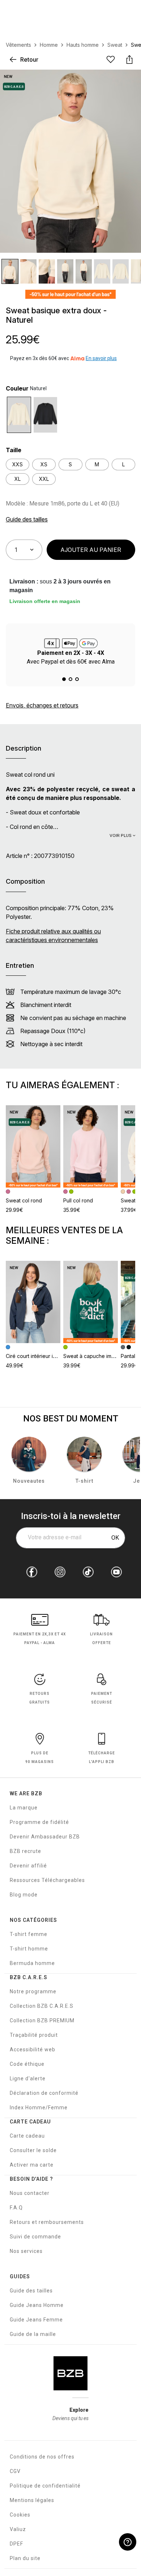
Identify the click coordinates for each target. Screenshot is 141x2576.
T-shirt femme (29, 1934)
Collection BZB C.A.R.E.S (42, 2006)
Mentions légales (32, 2500)
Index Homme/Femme (39, 2108)
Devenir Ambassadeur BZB (45, 1837)
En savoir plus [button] (101, 358)
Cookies (20, 2515)
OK (115, 1538)
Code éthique (27, 2064)
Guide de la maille (33, 2334)
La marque (24, 1808)
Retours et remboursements (47, 2222)
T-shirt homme (29, 1949)
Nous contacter (30, 2193)
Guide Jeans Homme (37, 2305)
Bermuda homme (32, 1963)
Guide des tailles (31, 2291)
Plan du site (25, 2558)
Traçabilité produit (34, 2035)
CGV (15, 2471)
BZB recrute (25, 1851)
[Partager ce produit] (129, 59)
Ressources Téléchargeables (47, 1880)
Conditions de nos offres (42, 2457)
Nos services (26, 2251)
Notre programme (33, 1991)
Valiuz (18, 2529)
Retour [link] (29, 59)
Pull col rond (78, 1200)
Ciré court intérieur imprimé (38, 1356)
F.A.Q (16, 2208)
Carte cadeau (27, 2136)
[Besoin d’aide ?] (128, 2542)
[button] (64, 679)
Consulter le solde (33, 2150)
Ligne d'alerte (28, 2078)
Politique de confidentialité (45, 2486)
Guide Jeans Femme (36, 2320)
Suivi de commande (35, 2237)
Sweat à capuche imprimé (94, 1356)
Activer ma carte (32, 2165)
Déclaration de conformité (44, 2093)
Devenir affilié (28, 1866)
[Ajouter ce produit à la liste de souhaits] (111, 59)
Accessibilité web (33, 2049)
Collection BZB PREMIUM (42, 2020)
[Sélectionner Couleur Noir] (45, 415)
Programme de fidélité (39, 1822)
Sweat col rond (24, 1200)
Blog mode (24, 1895)
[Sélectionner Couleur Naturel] (19, 415)
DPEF (16, 2544)
